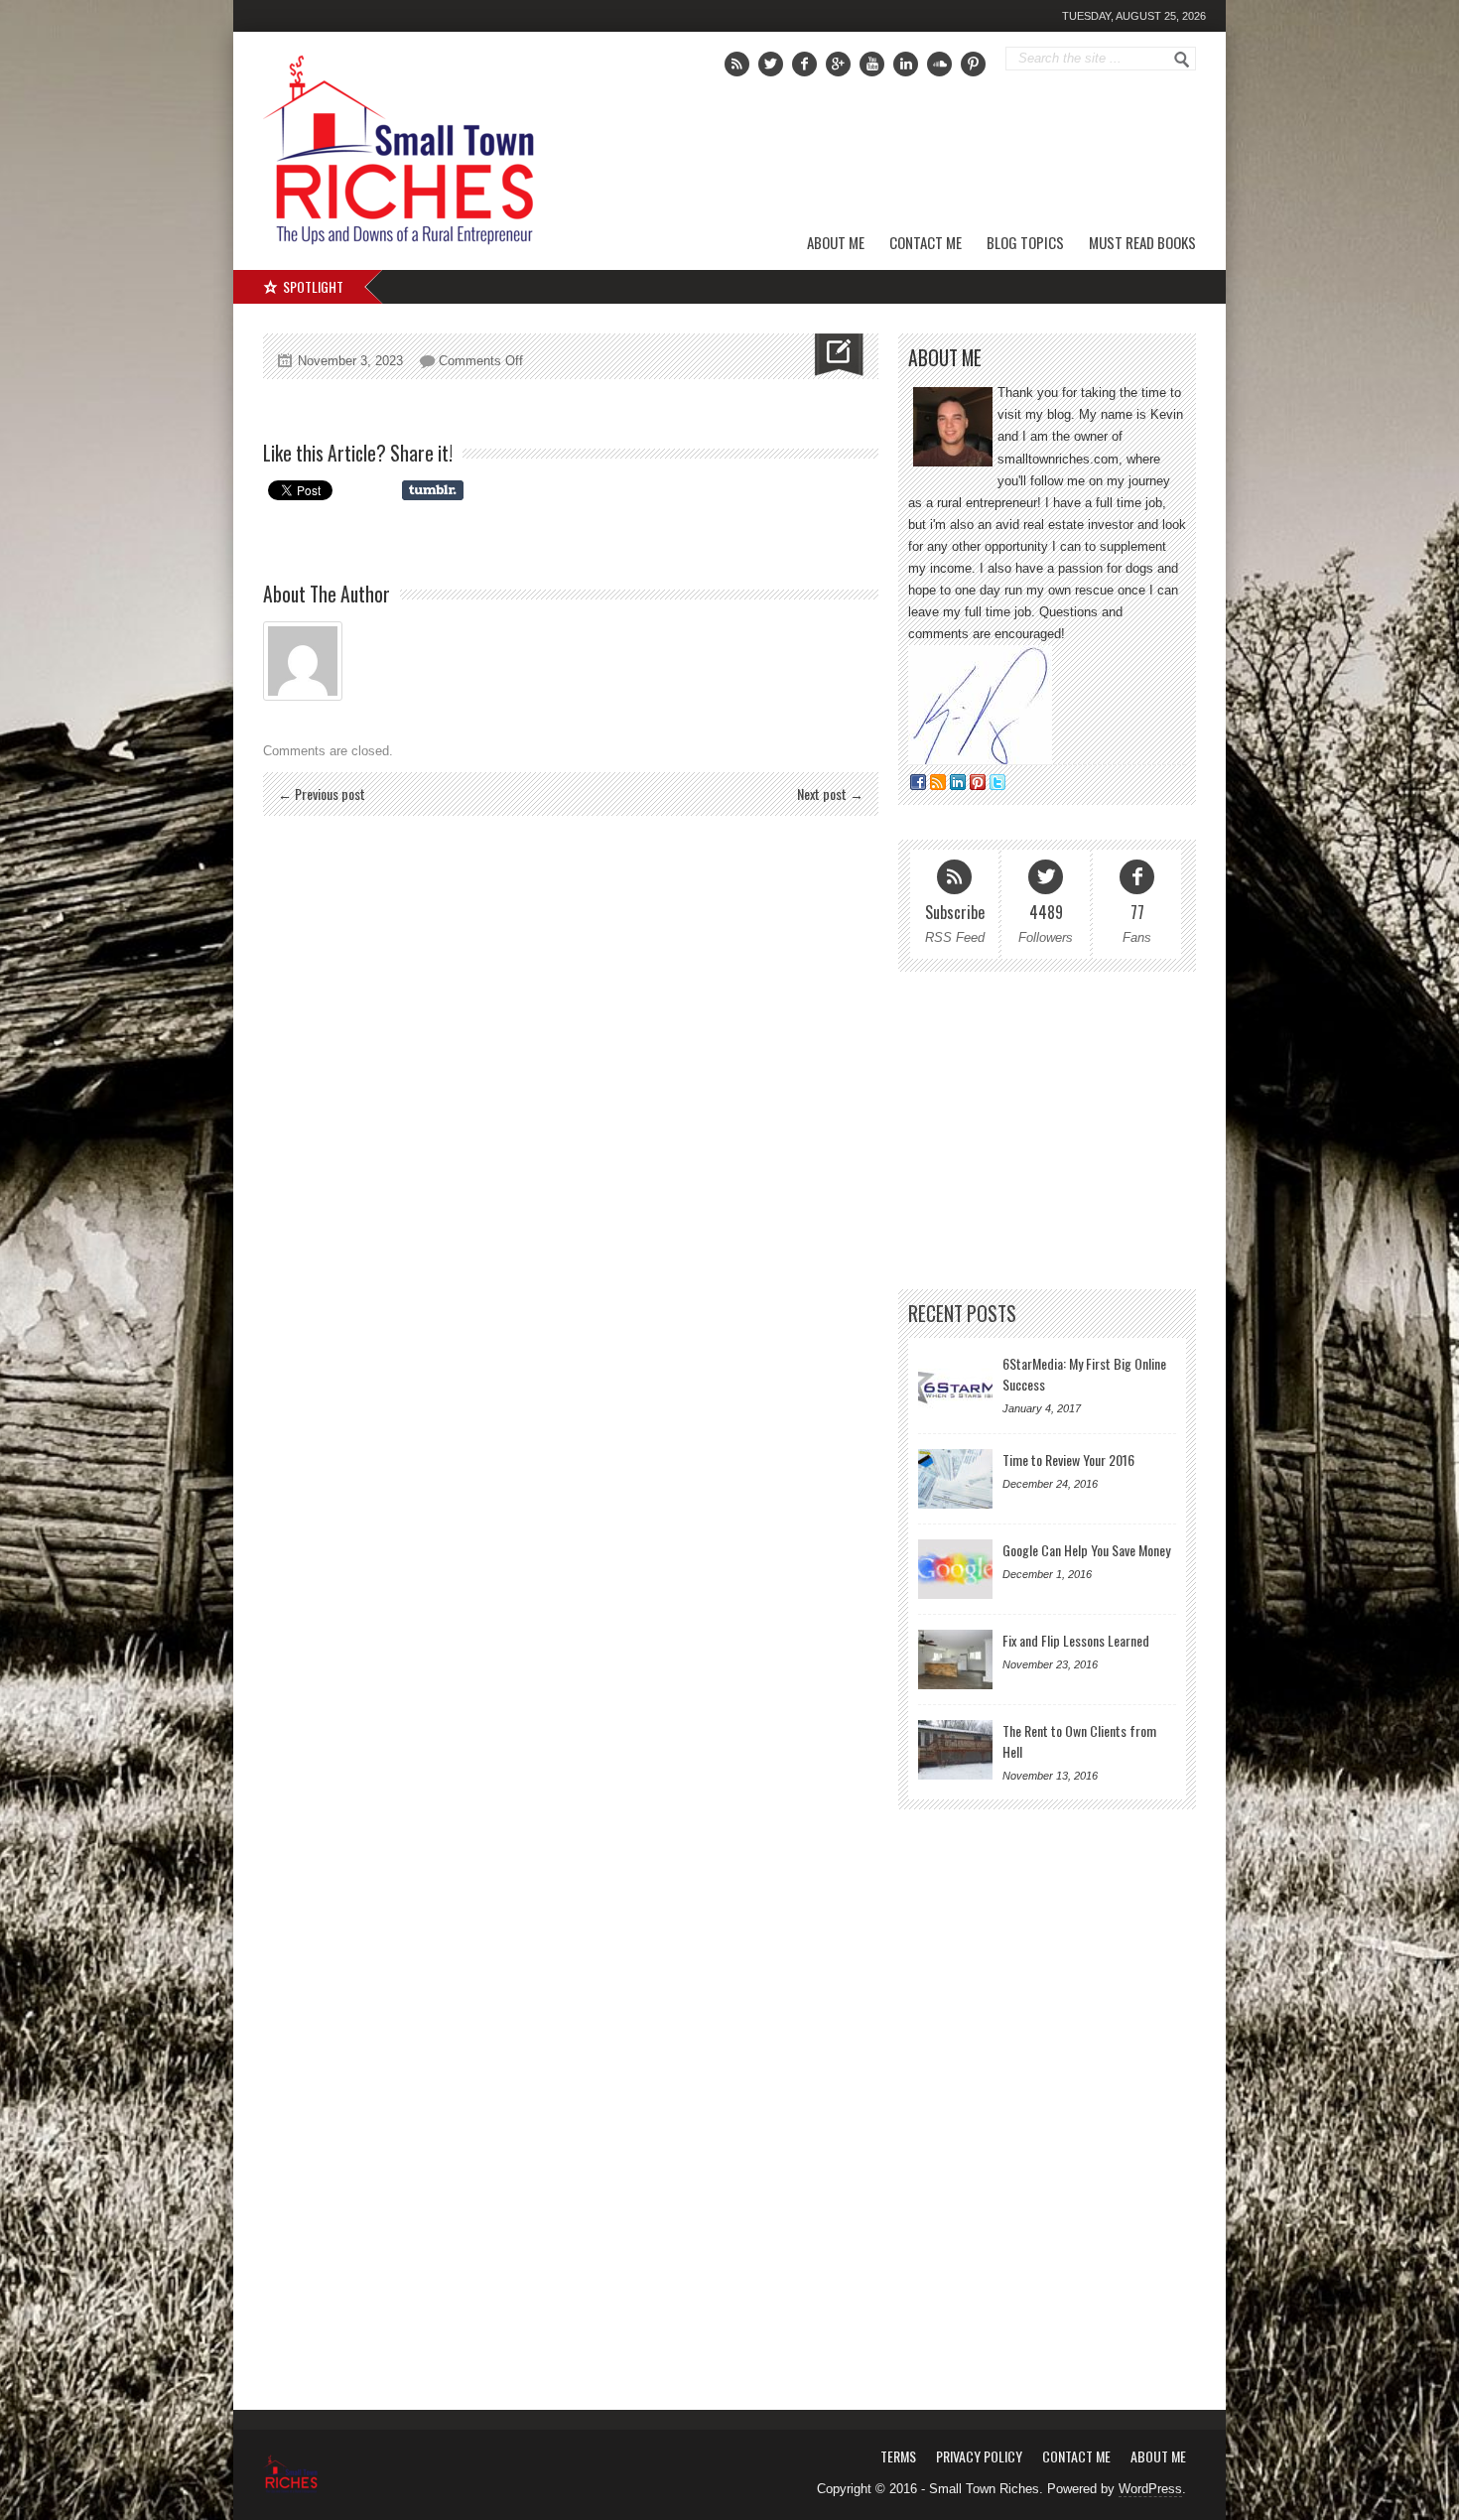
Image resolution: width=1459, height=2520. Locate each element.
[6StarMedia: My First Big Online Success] (955, 1383)
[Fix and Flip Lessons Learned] (955, 1659)
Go (1182, 60)
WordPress (1150, 2489)
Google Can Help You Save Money (1086, 1550)
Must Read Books (1142, 242)
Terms (898, 2456)
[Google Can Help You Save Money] (955, 1569)
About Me (836, 242)
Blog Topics (1025, 242)
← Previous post (322, 794)
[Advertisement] (969, 154)
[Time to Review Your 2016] (955, 1479)
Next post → (830, 794)
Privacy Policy (979, 2456)
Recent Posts (962, 1314)
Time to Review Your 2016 (1068, 1459)
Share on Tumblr (433, 490)
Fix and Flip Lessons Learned (1076, 1640)
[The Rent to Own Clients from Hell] (955, 1750)
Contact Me (926, 242)
